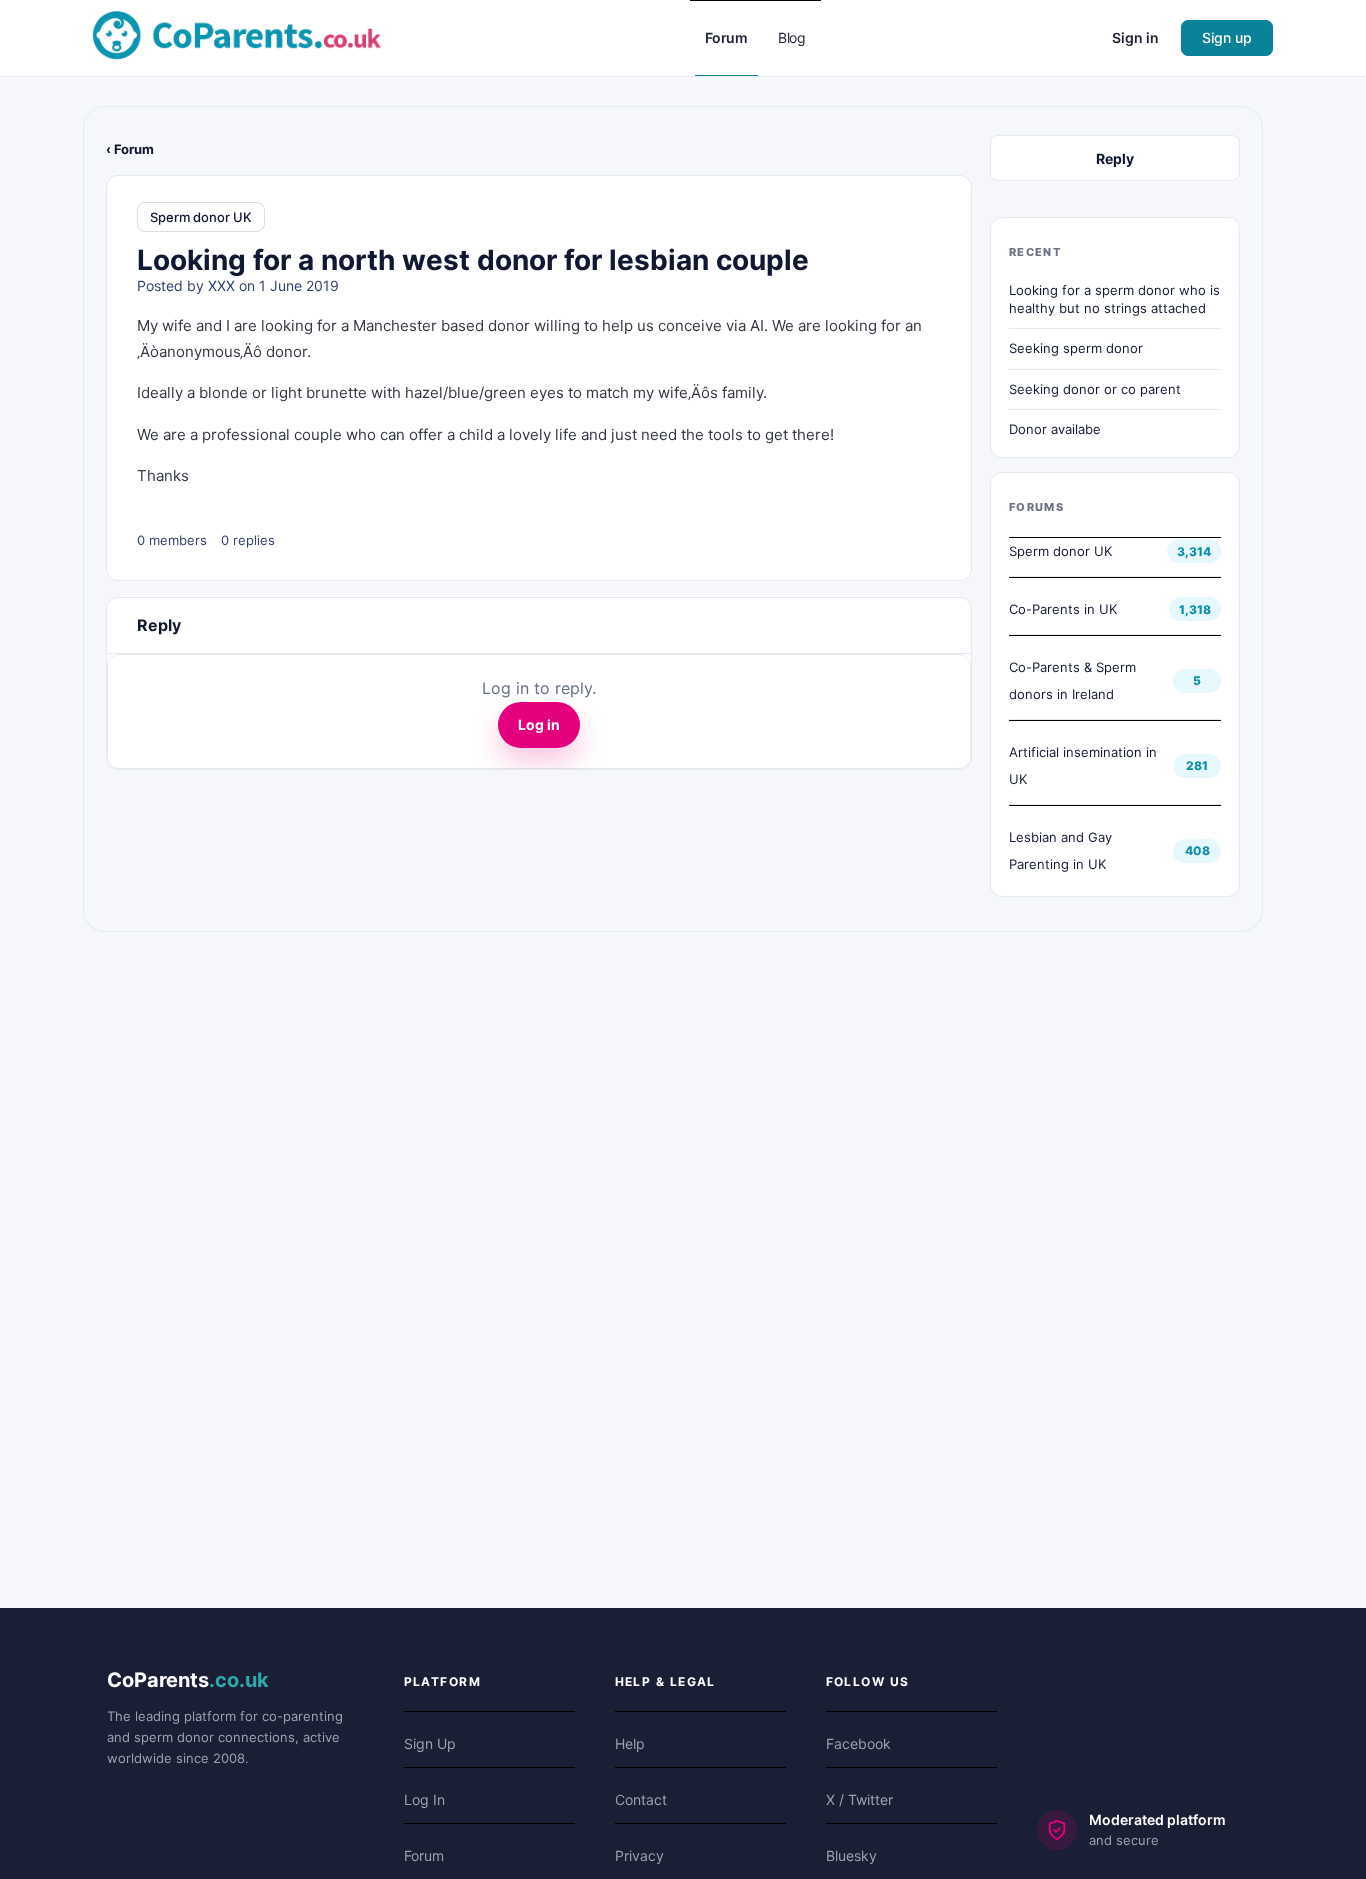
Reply (1115, 158)
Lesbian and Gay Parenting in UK (1060, 850)
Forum (424, 1855)
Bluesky (851, 1855)
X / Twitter (859, 1799)
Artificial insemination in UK (1083, 765)
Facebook (858, 1743)
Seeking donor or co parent (1095, 389)
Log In (424, 1799)
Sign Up (430, 1743)
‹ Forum (130, 149)
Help (630, 1743)
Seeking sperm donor (1076, 348)
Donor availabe (1055, 429)
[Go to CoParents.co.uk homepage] (237, 36)
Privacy (639, 1855)
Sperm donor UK (201, 217)
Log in (539, 724)
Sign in (1135, 37)
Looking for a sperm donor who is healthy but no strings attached (1114, 299)
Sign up (1227, 37)
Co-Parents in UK (1063, 609)
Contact (641, 1799)
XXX (221, 285)
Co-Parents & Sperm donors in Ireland (1072, 680)
